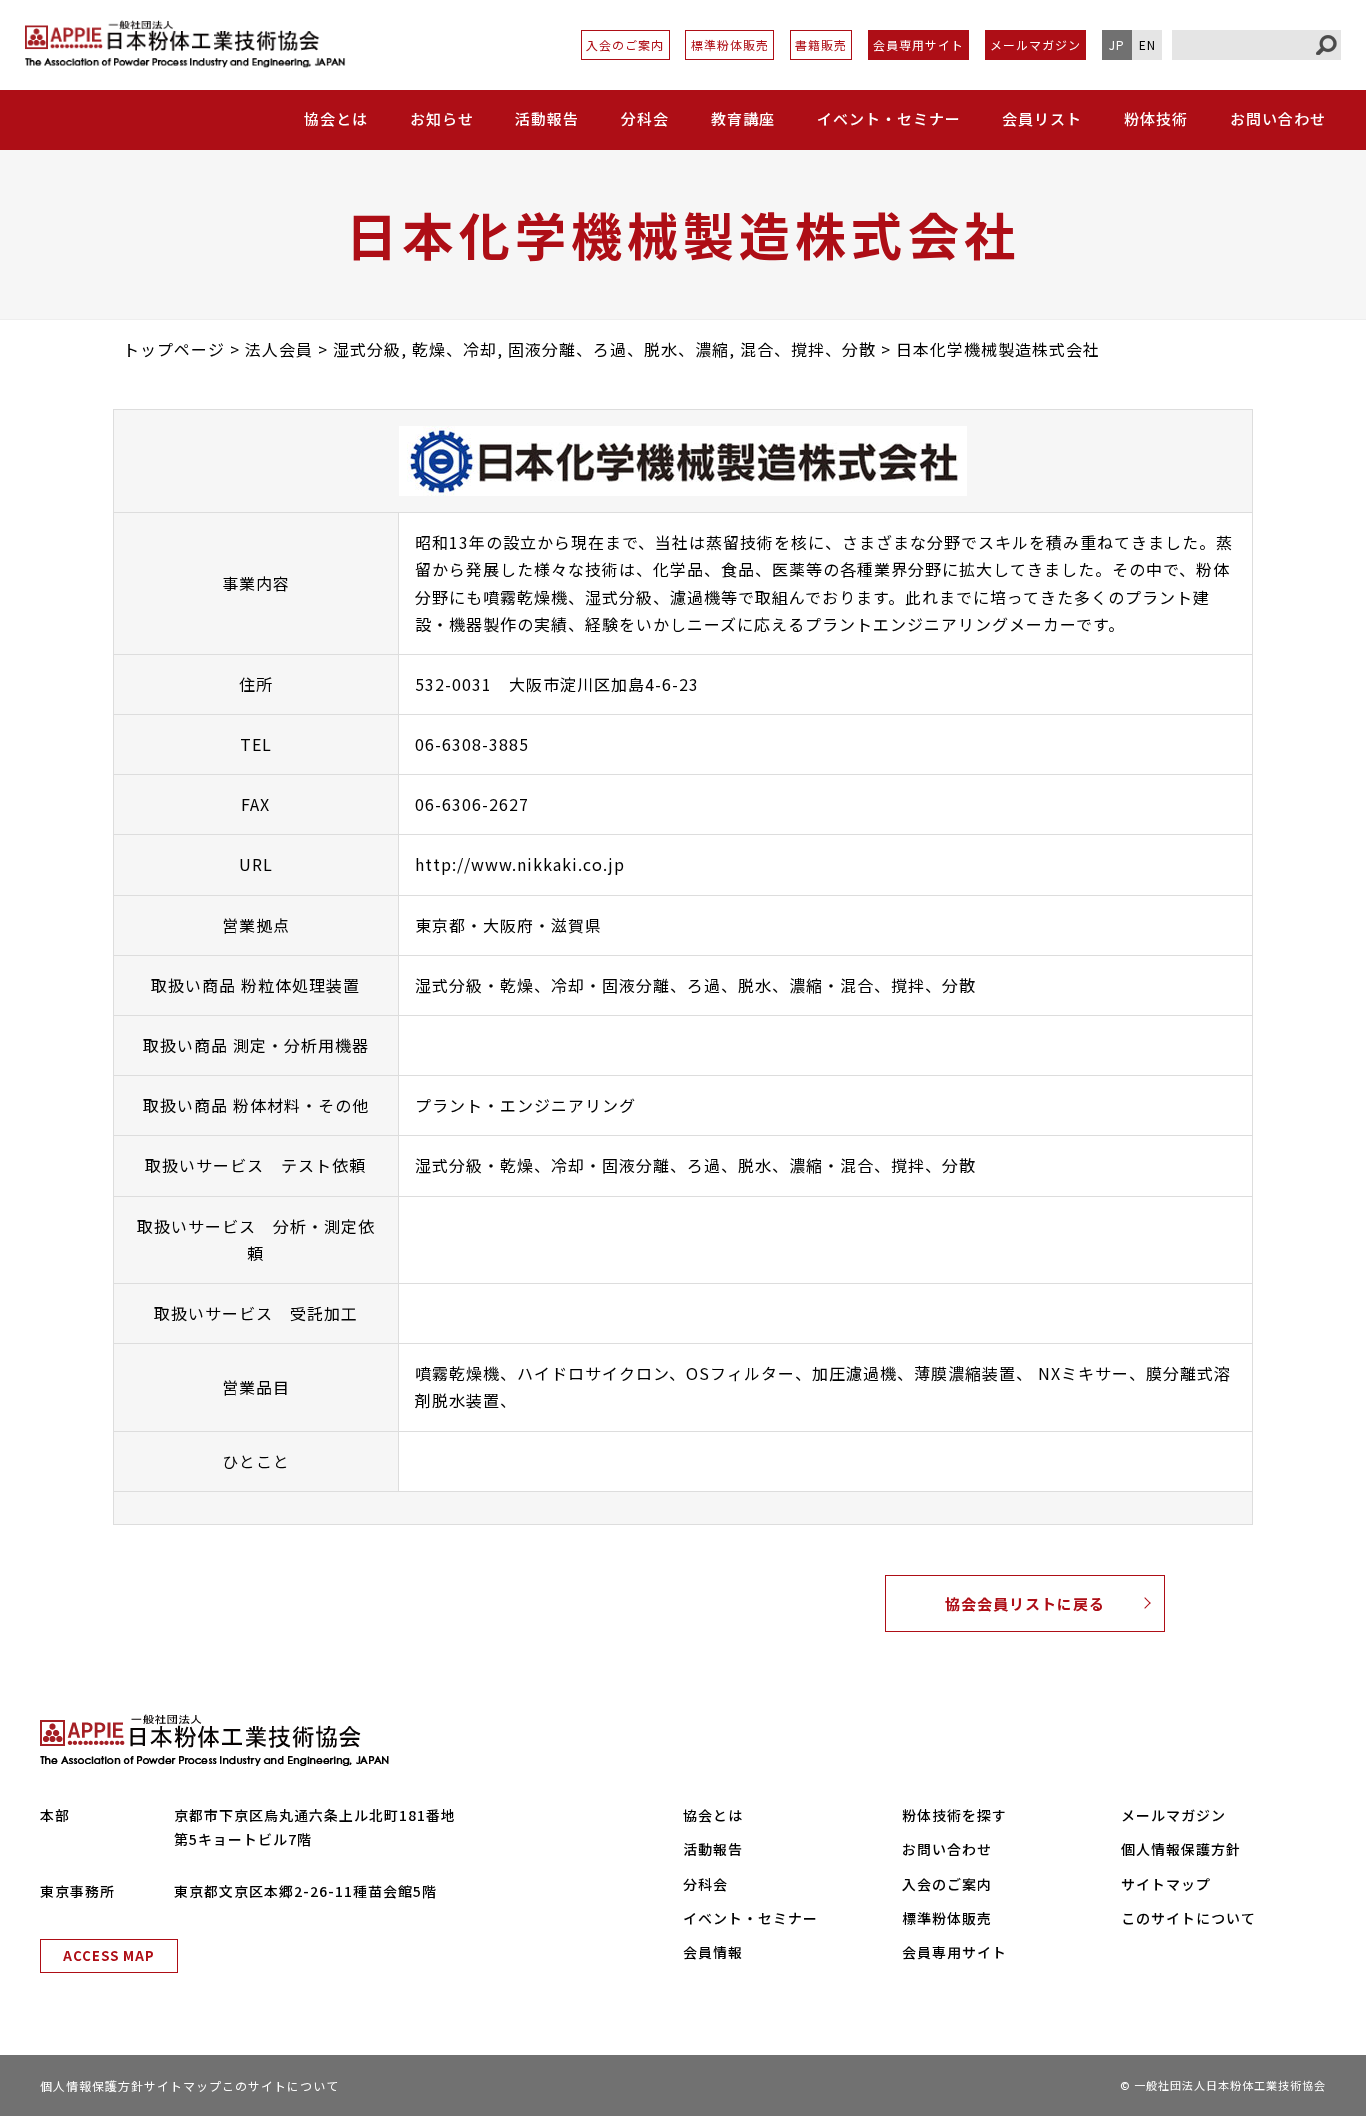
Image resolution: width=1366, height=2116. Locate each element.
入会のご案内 (625, 44)
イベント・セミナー (889, 118)
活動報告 (547, 118)
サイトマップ (1166, 1884)
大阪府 (508, 925)
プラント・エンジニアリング (525, 1105)
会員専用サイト (918, 44)
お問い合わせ (1278, 118)
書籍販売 (821, 44)
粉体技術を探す (954, 1815)
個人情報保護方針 (1181, 1849)
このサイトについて (1188, 1918)
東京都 (440, 925)
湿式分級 (449, 985)
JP (1117, 44)
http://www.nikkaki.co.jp (520, 864)
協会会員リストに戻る (1025, 1603)
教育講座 (743, 118)
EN (1147, 44)
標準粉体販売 (730, 44)
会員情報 (713, 1952)
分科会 (645, 118)
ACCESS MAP (109, 1955)
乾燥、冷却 (542, 985)
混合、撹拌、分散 (908, 985)
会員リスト (1042, 118)
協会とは (713, 1815)
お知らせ (442, 118)
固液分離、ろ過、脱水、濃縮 (712, 985)
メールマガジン (1035, 44)
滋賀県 (576, 925)
